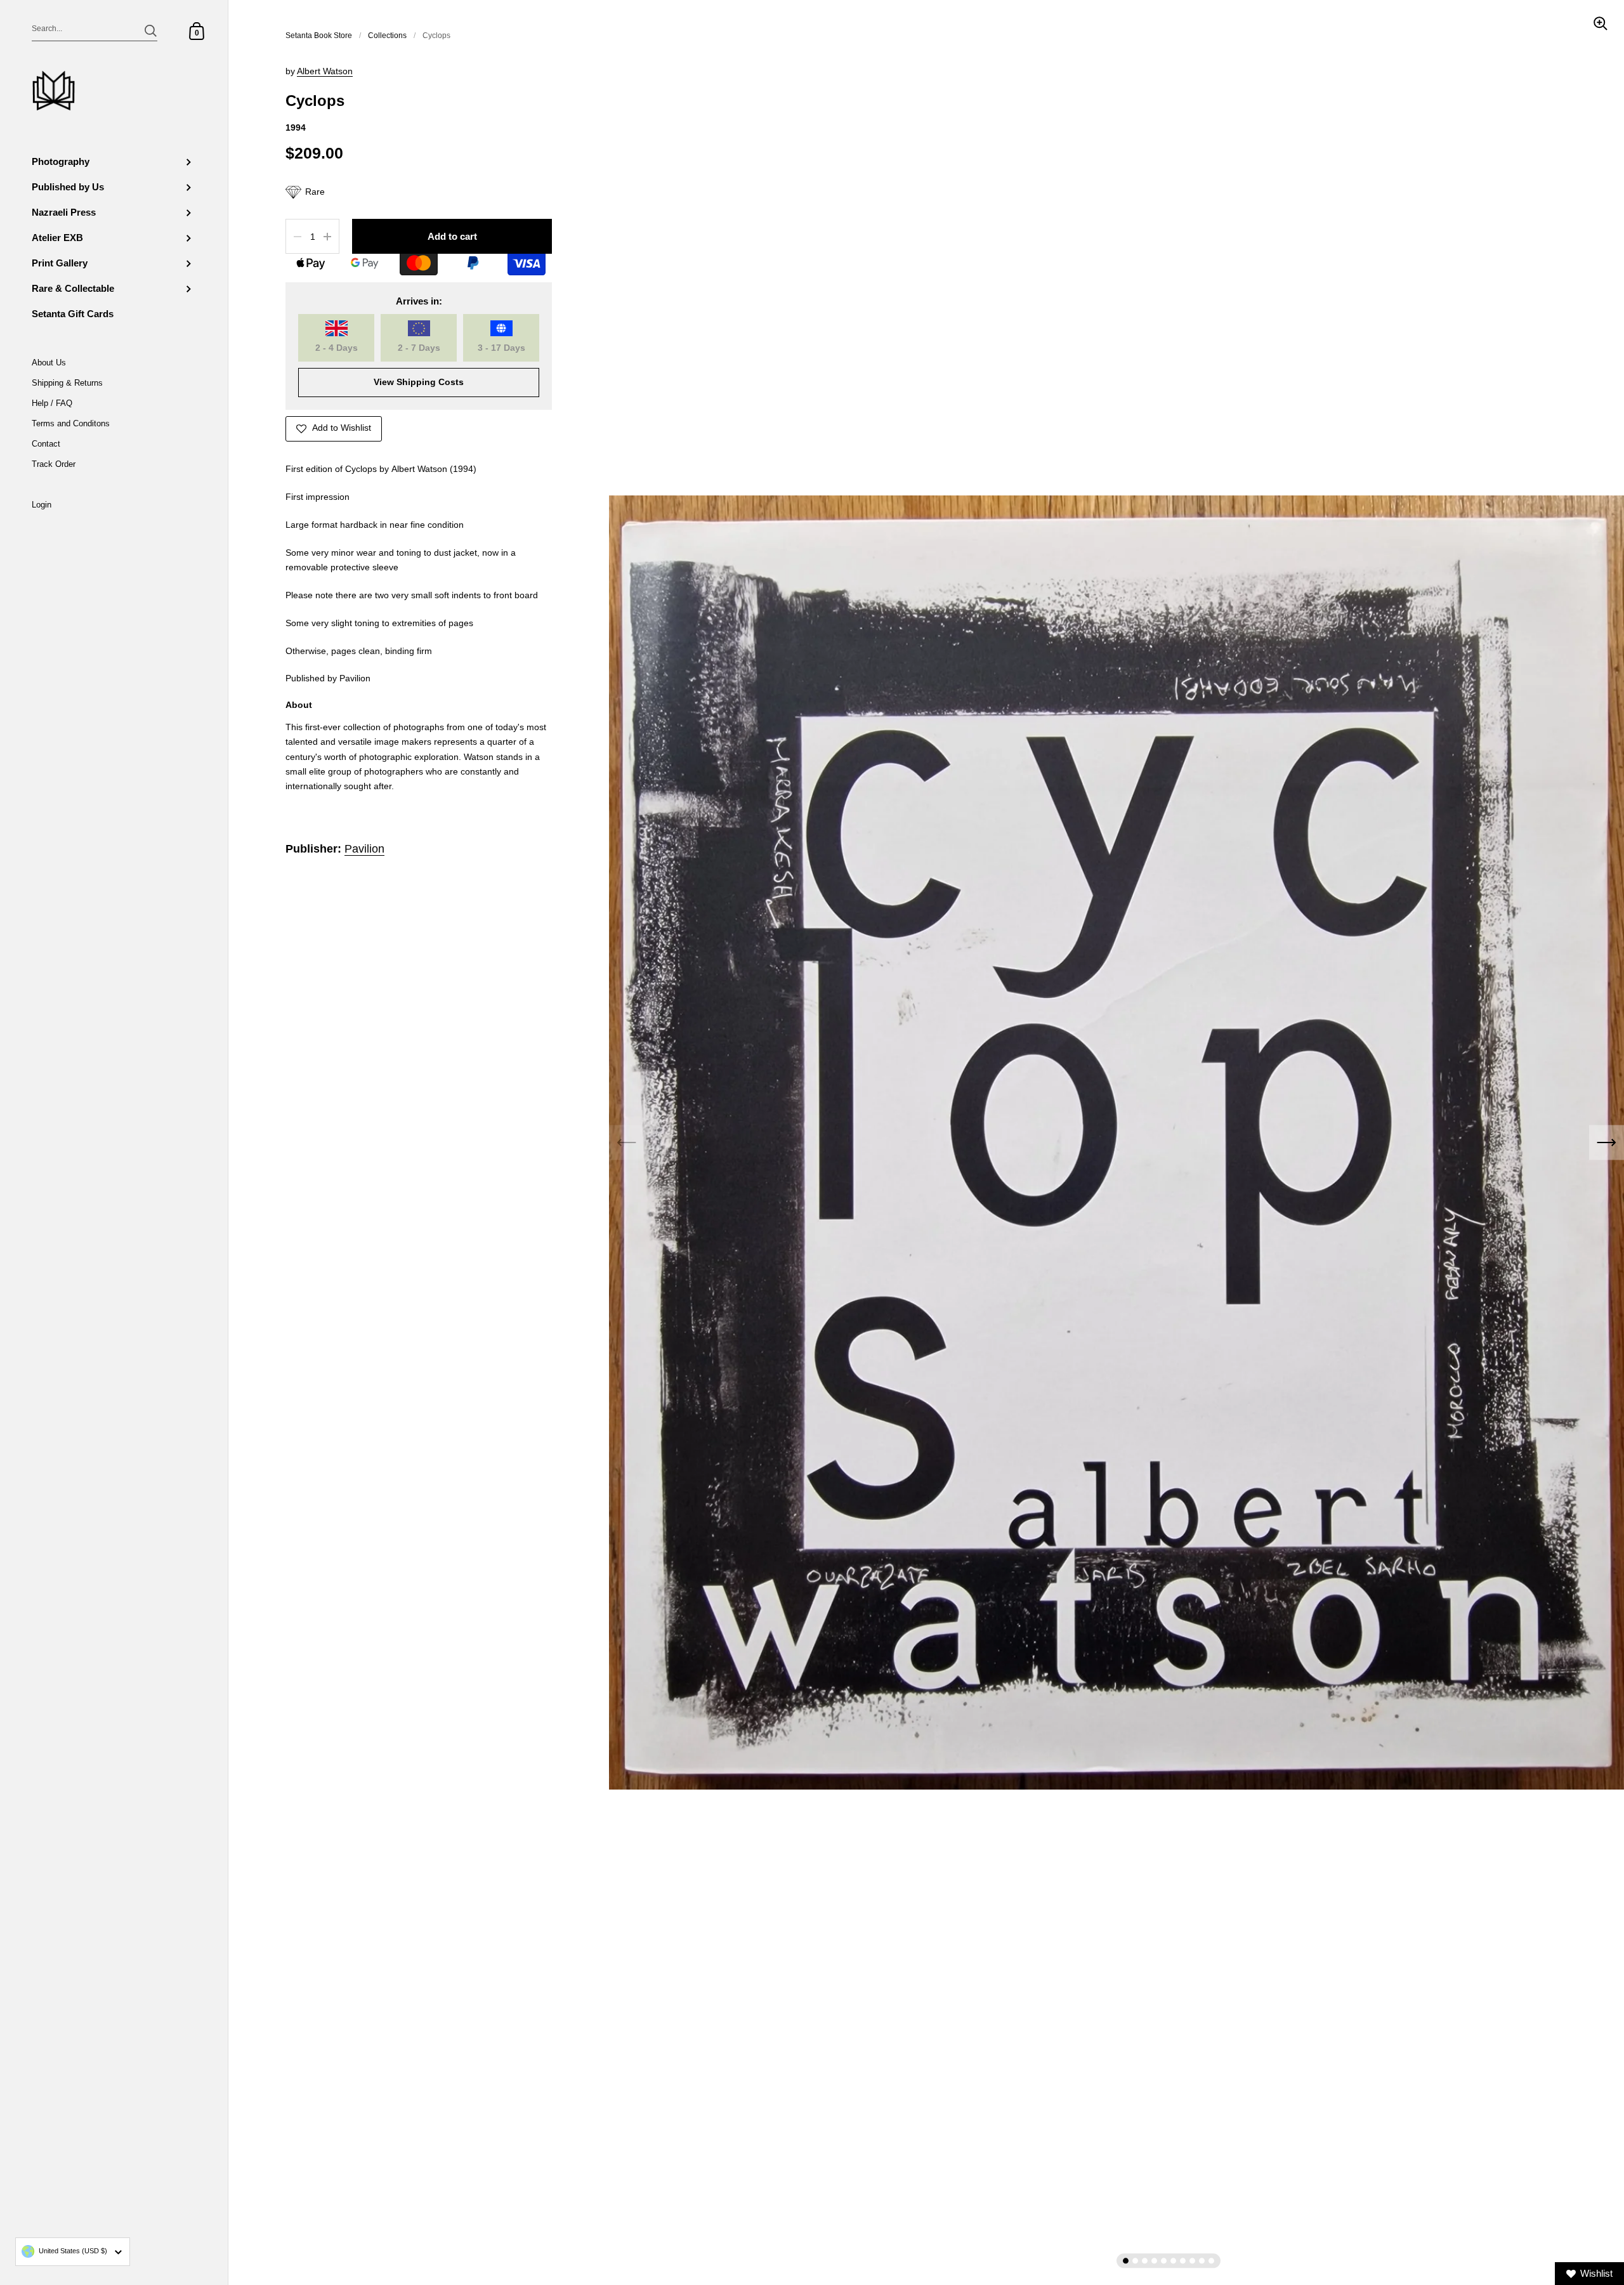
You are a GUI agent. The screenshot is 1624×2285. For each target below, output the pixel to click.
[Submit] (151, 31)
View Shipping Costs (419, 382)
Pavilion (364, 849)
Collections (387, 36)
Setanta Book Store (319, 36)
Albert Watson (325, 71)
